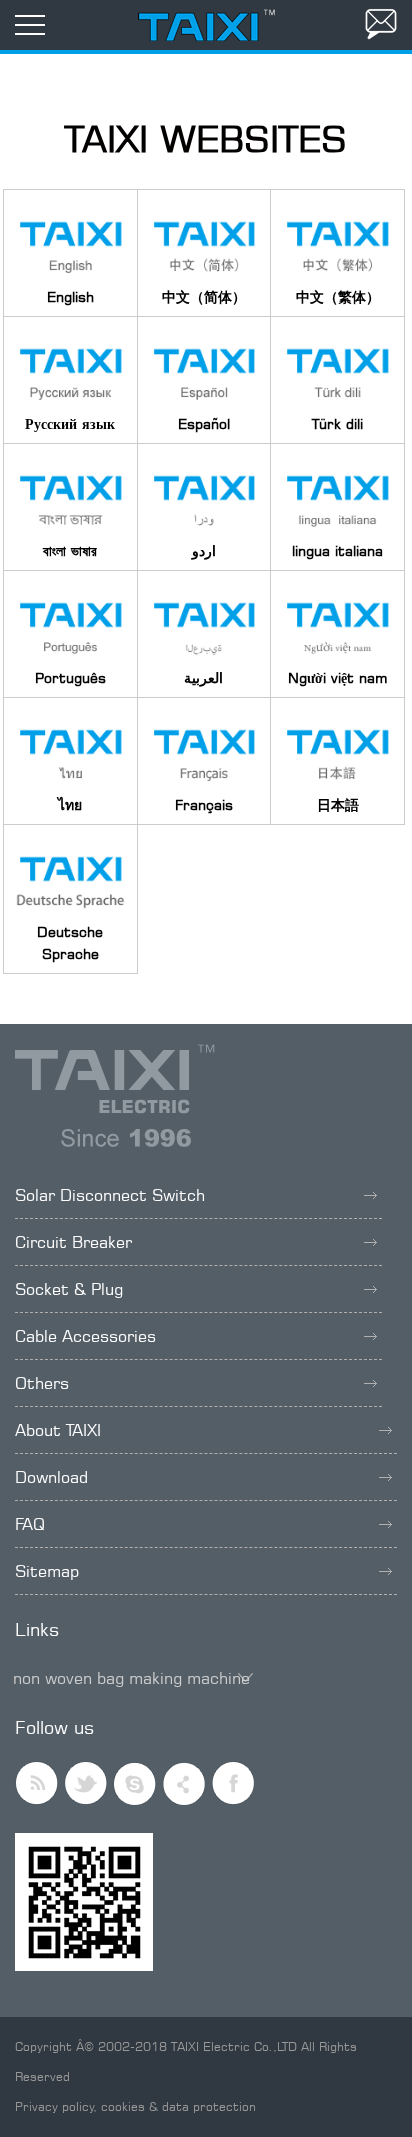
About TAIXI (58, 1430)
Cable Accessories (85, 1336)
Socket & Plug (69, 1289)
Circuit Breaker (73, 1242)
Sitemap (47, 1571)
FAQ (30, 1524)
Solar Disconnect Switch (110, 1195)
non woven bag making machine (131, 1678)
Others (42, 1383)
